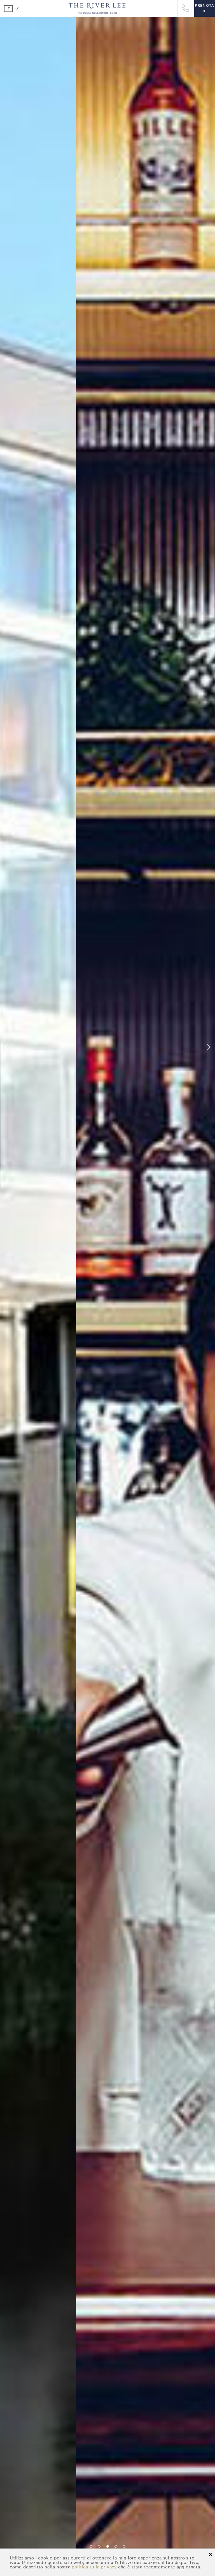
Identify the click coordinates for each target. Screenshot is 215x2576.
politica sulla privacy (94, 2567)
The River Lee (97, 8)
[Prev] (7, 1048)
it (8, 8)
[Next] (208, 1048)
